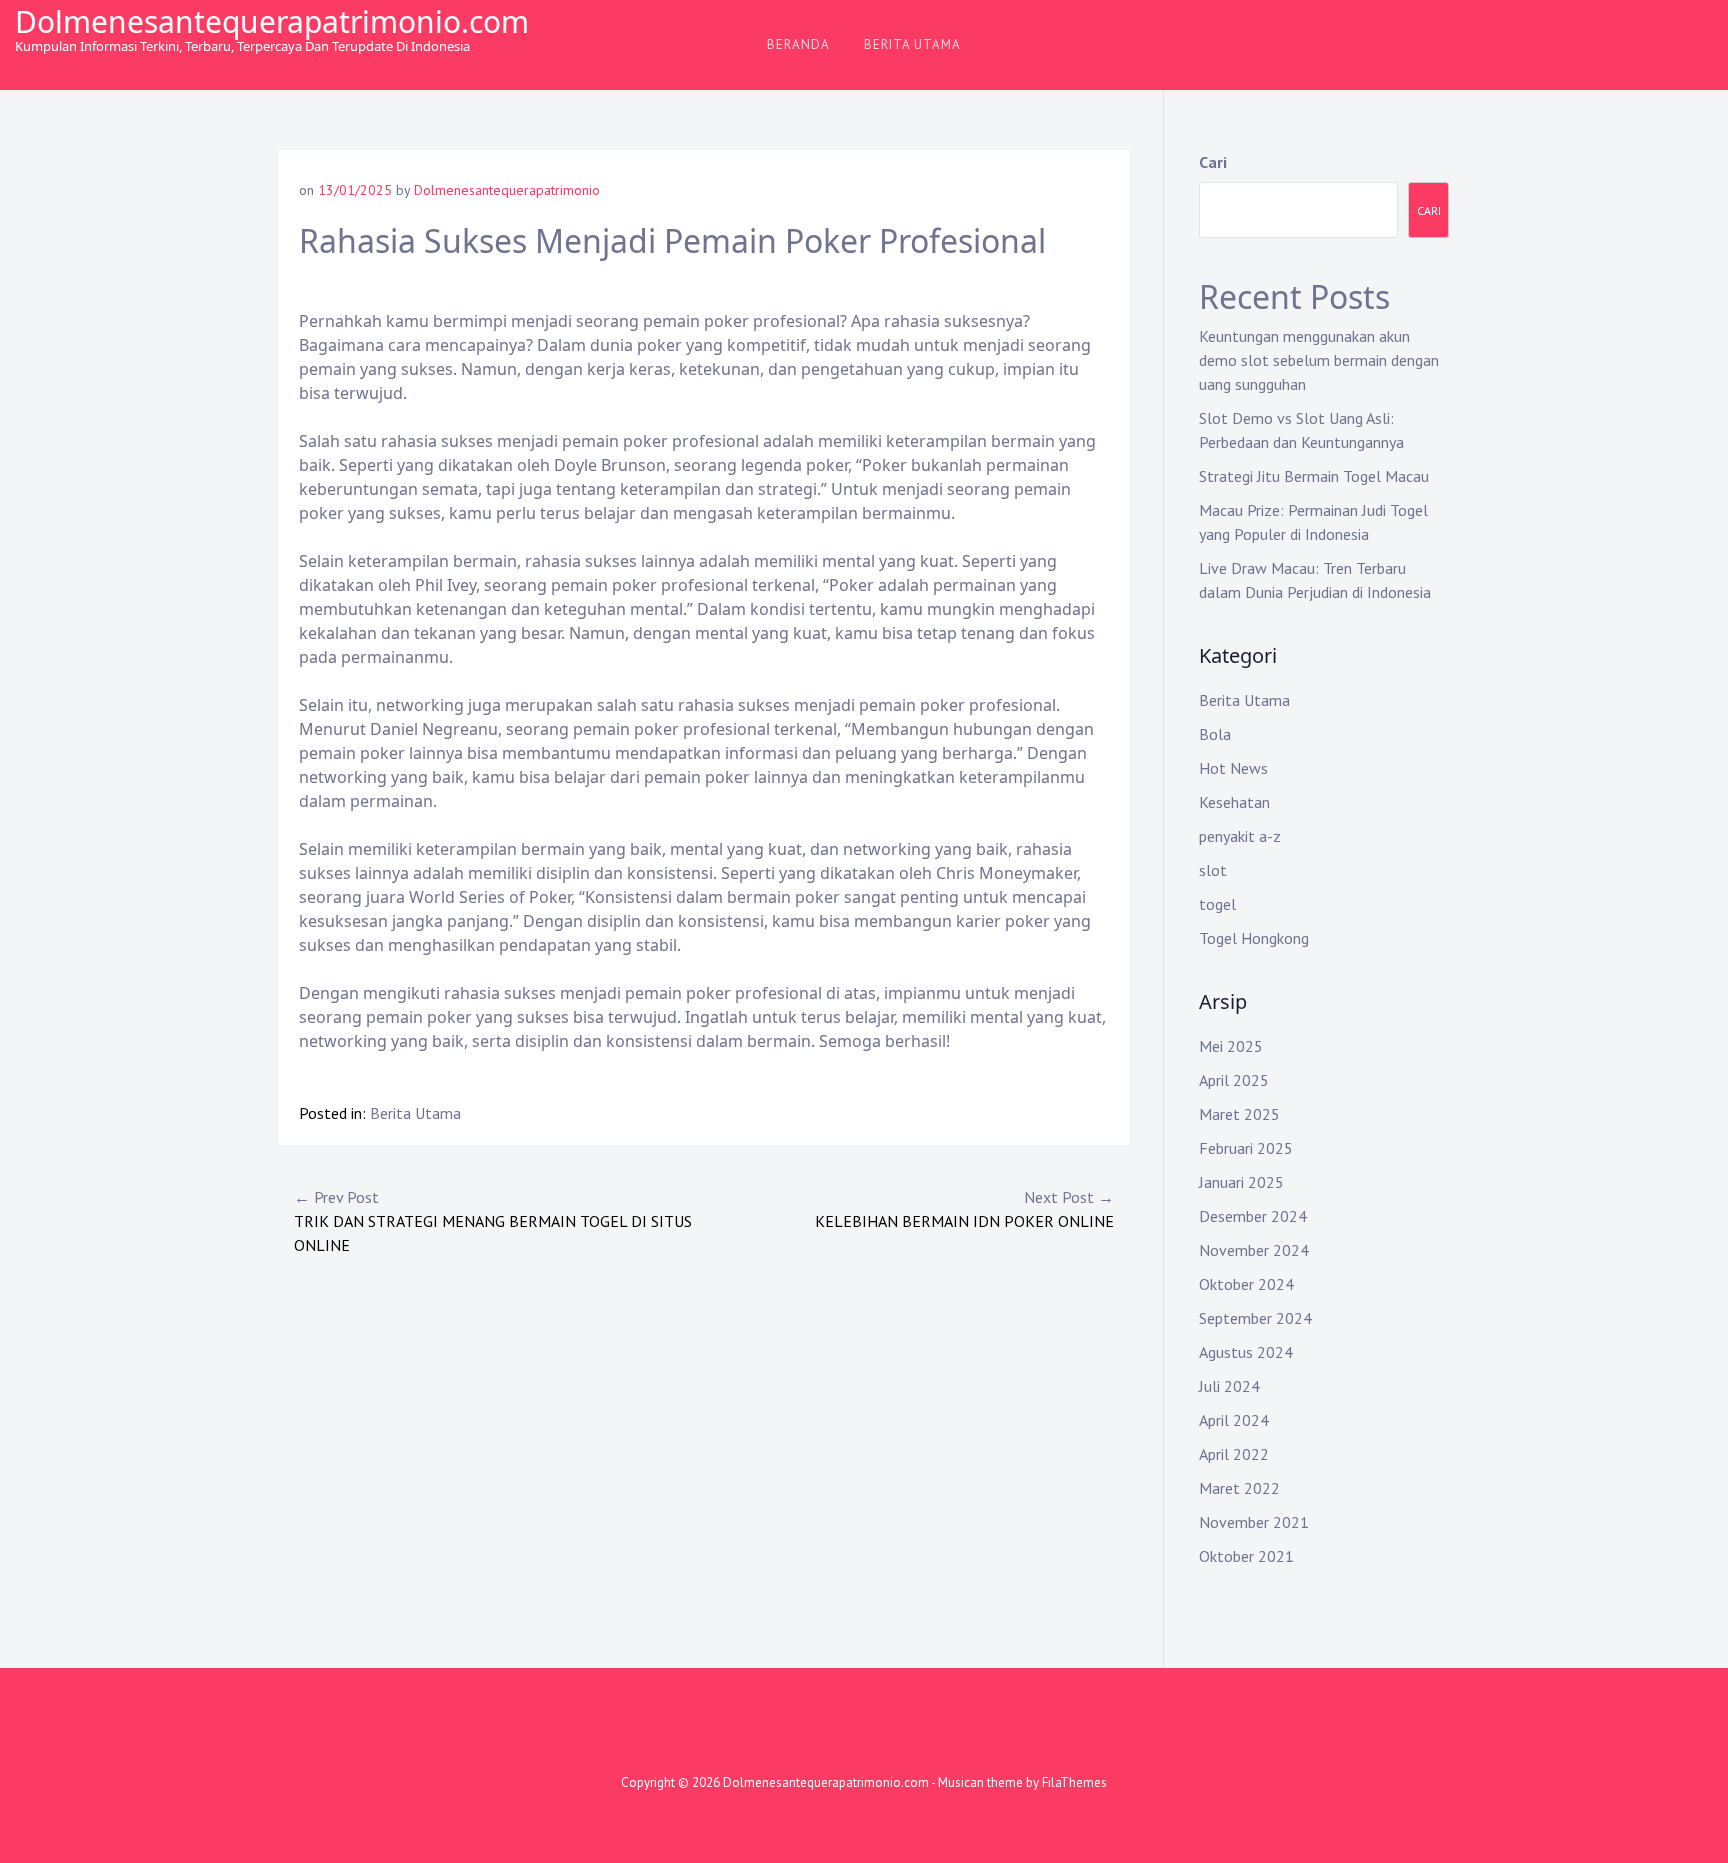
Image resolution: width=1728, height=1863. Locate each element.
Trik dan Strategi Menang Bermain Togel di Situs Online (493, 1221)
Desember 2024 (1253, 1216)
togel (1217, 904)
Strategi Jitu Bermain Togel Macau (1314, 476)
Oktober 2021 (1246, 1556)
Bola (1215, 734)
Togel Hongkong (1254, 938)
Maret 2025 (1239, 1114)
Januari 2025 (1241, 1182)
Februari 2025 (1246, 1148)
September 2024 (1255, 1318)
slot (1213, 870)
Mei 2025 (1231, 1046)
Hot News (1233, 768)
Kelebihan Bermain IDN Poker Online (964, 1209)
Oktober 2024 (1246, 1284)
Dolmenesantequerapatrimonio (507, 190)
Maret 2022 (1239, 1488)
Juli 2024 (1229, 1386)
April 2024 (1234, 1420)
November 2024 (1254, 1250)
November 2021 (1254, 1522)
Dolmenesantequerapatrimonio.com (272, 21)
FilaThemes (1074, 1782)
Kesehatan (1234, 802)
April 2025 (1234, 1080)
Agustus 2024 (1246, 1352)
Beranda (798, 44)
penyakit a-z (1240, 836)
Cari (1213, 162)
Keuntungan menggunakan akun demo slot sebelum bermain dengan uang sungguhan (1319, 360)
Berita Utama (912, 44)
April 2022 (1234, 1454)
